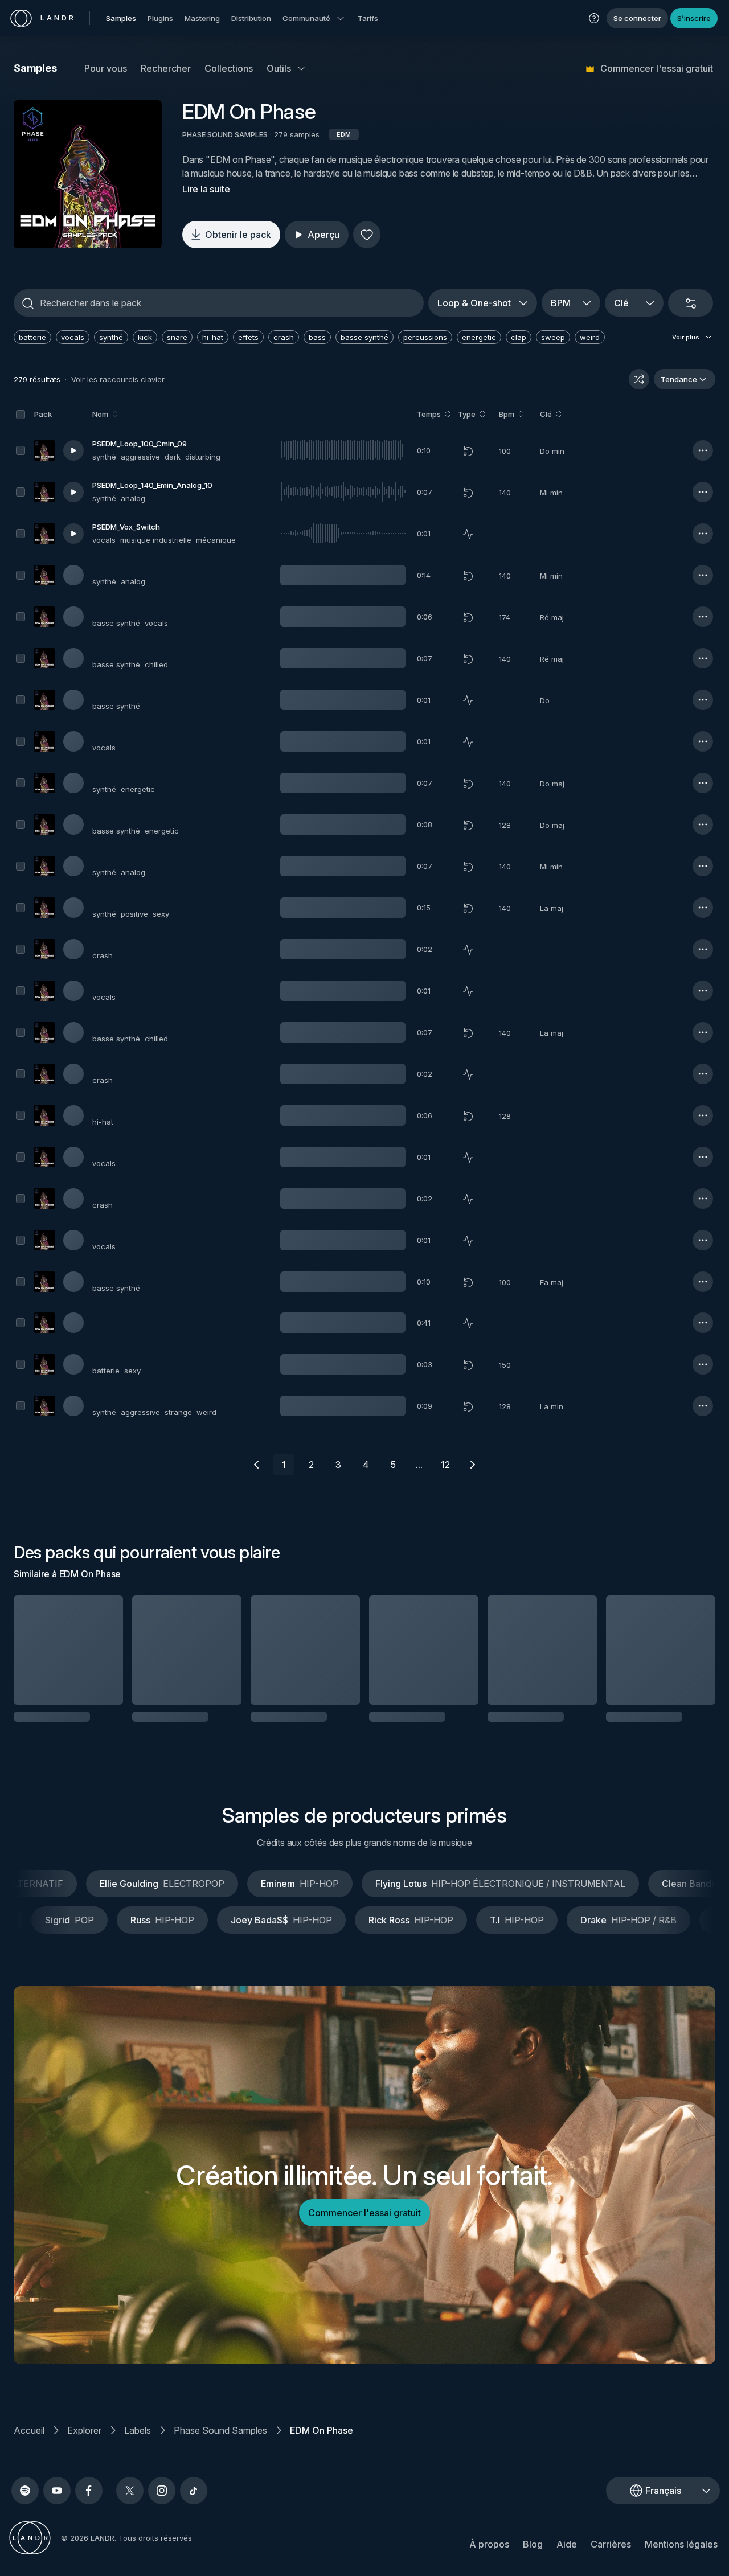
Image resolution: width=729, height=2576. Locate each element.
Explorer (84, 2445)
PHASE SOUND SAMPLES (225, 134)
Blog (533, 2559)
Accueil (29, 2445)
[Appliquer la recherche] (28, 303)
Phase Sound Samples (220, 2445)
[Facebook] (89, 2505)
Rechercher (166, 68)
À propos (489, 2559)
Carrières (611, 2559)
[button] (594, 18)
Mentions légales (681, 2559)
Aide (567, 2559)
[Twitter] (130, 2505)
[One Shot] (468, 534)
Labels (138, 2445)
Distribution (251, 18)
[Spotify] (25, 2505)
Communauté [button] (306, 18)
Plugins (160, 18)
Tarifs (368, 18)
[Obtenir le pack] (101, 1650)
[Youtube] (57, 2505)
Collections (229, 68)
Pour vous (106, 68)
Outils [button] (279, 68)
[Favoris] (367, 235)
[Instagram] (162, 2505)
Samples (121, 18)
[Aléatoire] (639, 379)
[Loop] (468, 451)
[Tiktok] (194, 2505)
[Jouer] (88, 174)
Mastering (202, 18)
